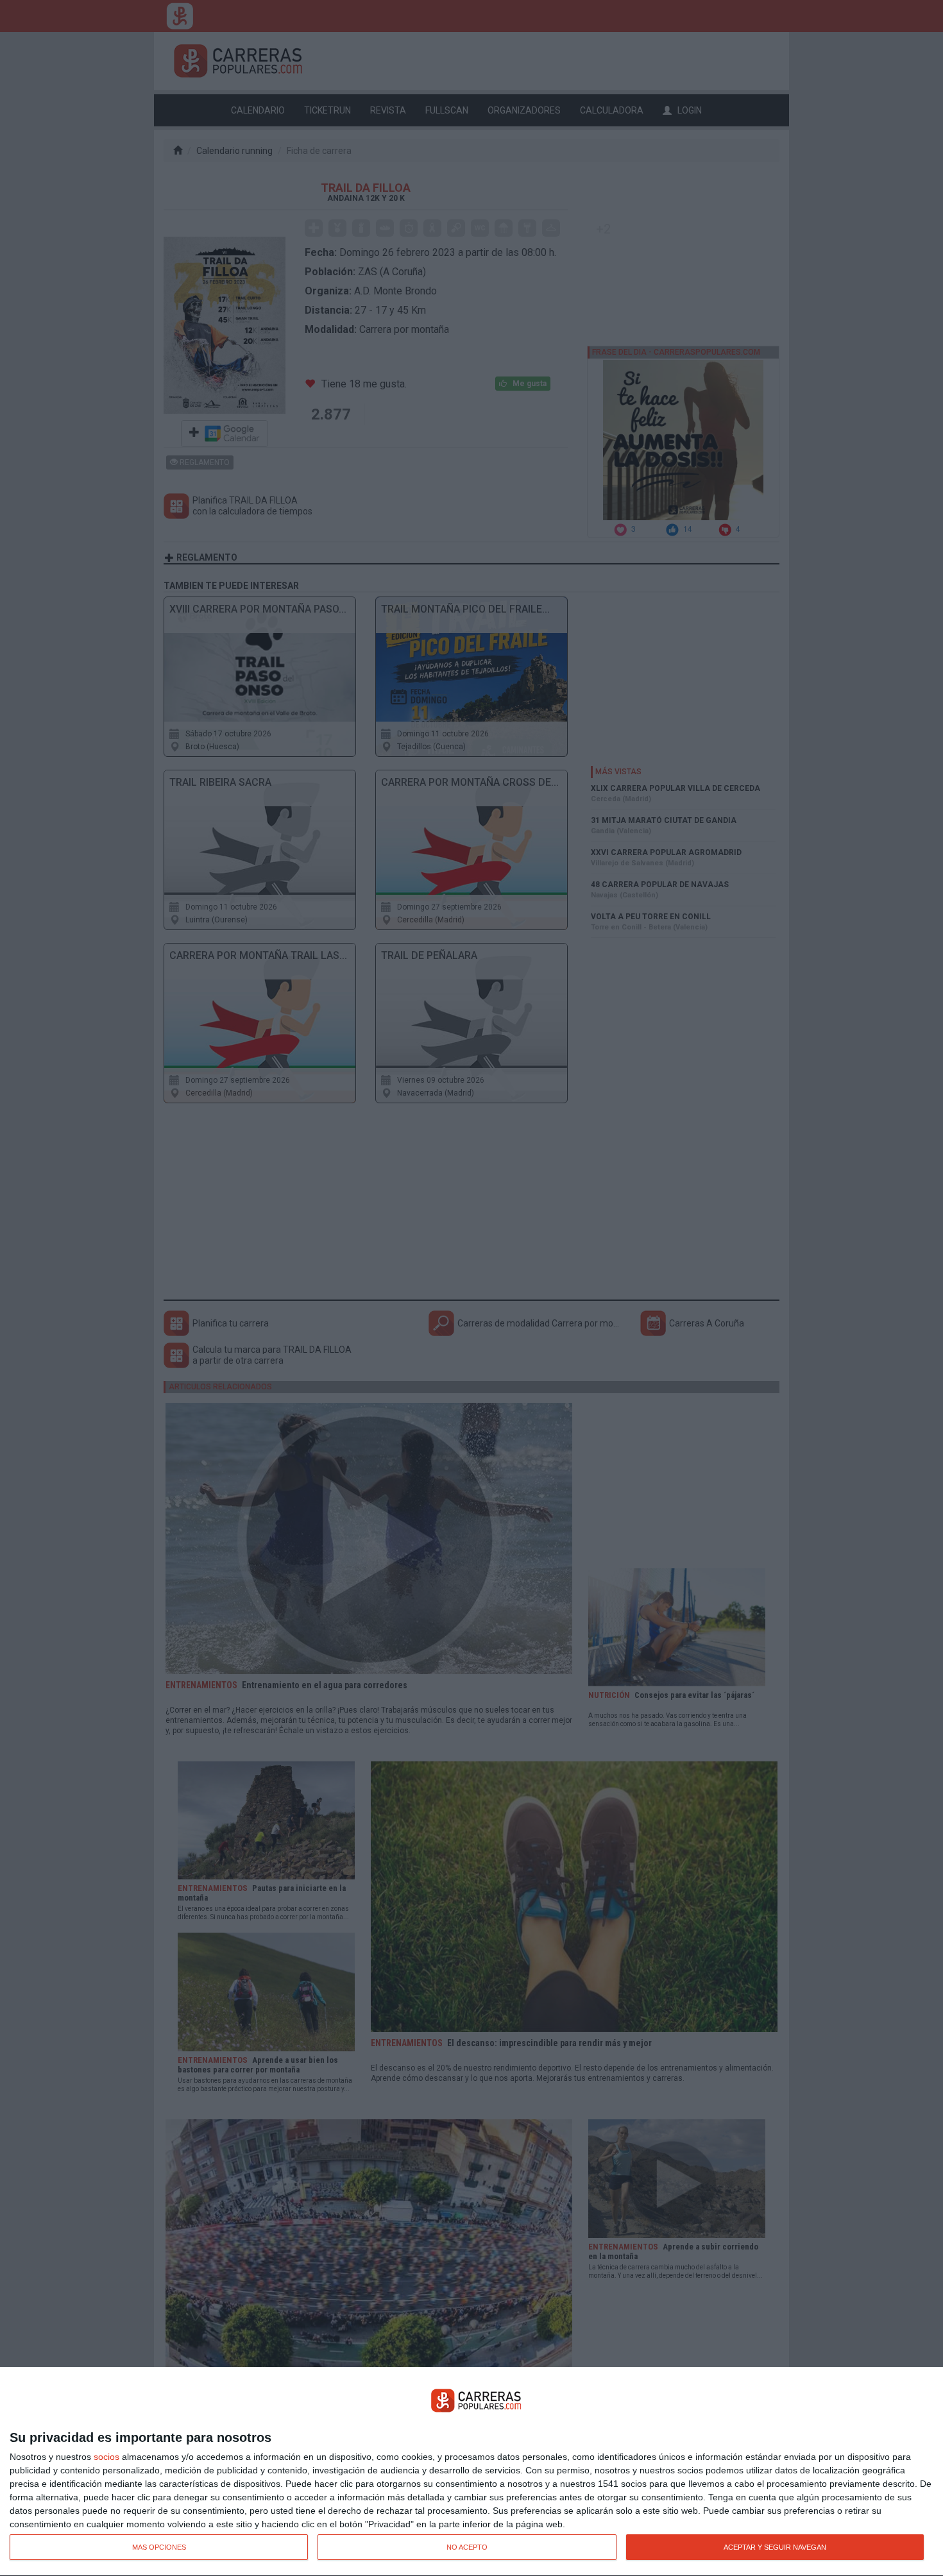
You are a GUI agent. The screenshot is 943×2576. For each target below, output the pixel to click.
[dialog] (471, 2472)
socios (106, 2457)
